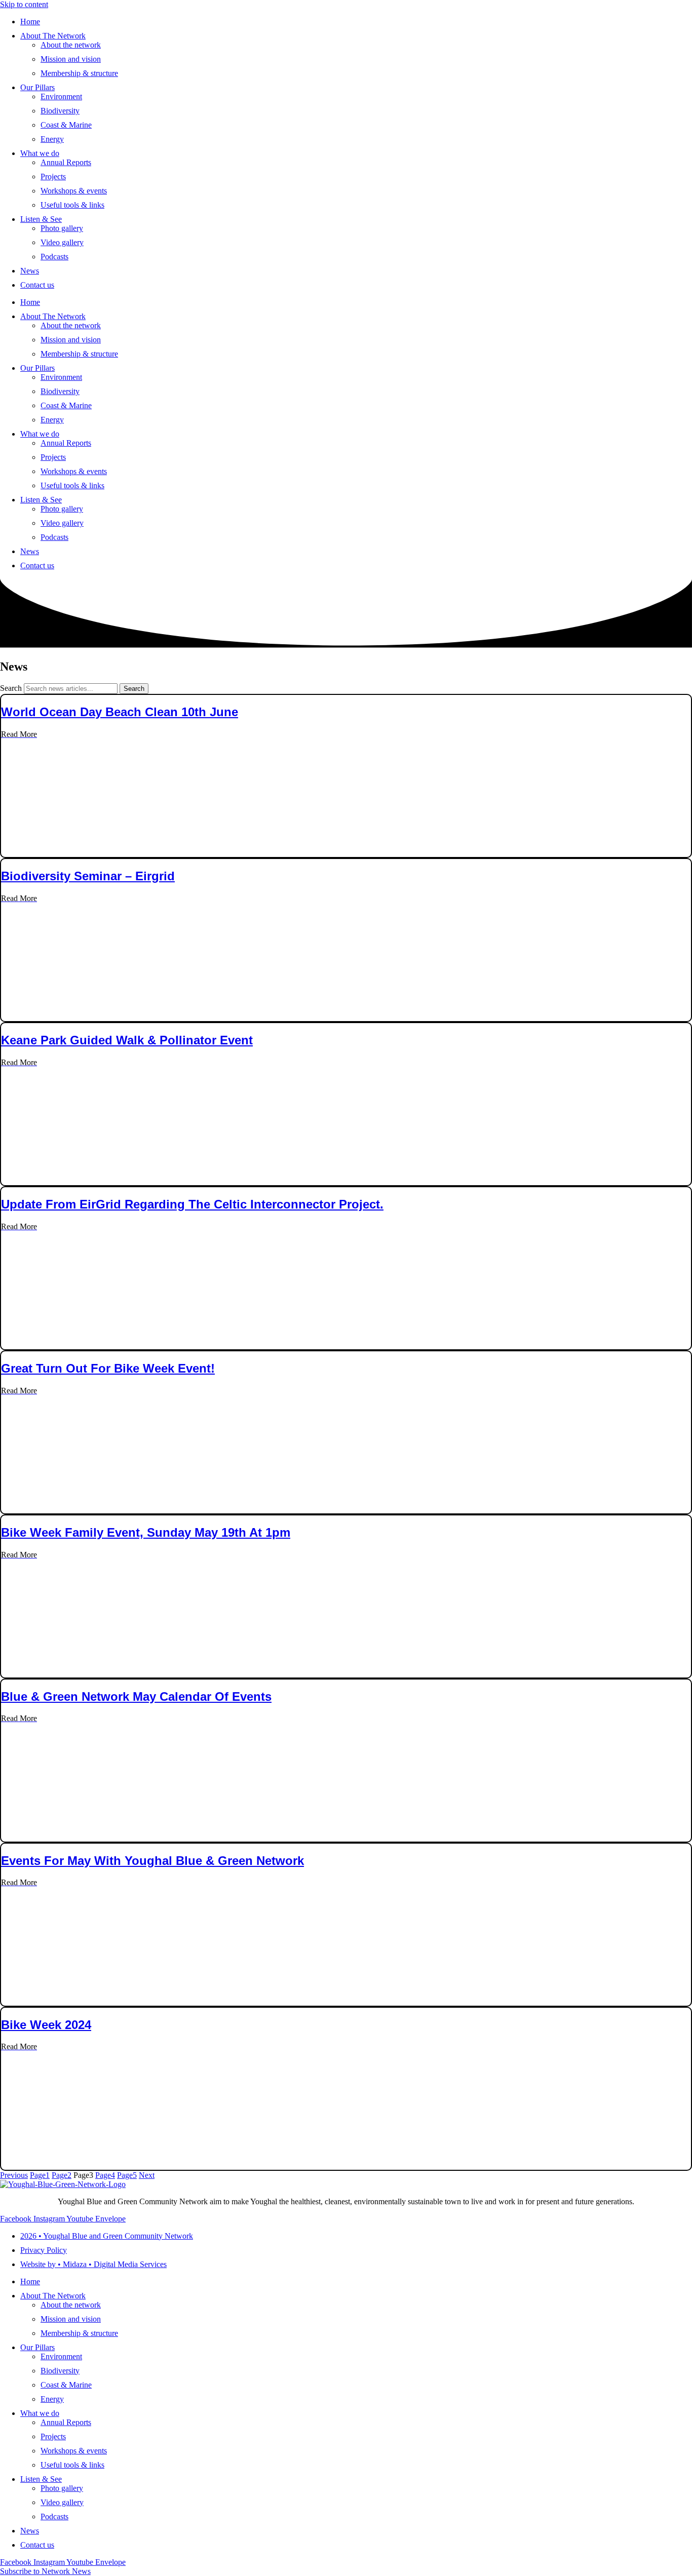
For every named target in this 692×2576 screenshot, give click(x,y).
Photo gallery (62, 228)
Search (11, 688)
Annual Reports (66, 162)
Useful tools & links (72, 205)
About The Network (53, 36)
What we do (40, 153)
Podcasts (54, 257)
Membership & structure (79, 73)
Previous (14, 2175)
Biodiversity (60, 111)
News (30, 271)
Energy (52, 139)
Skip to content (24, 4)
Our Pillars (37, 87)
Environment (61, 96)
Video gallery (62, 242)
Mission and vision (71, 59)
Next (147, 2175)
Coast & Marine (66, 125)
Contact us (37, 285)
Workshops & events (74, 191)
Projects (53, 177)
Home (30, 22)
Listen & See (41, 219)
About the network (71, 45)
